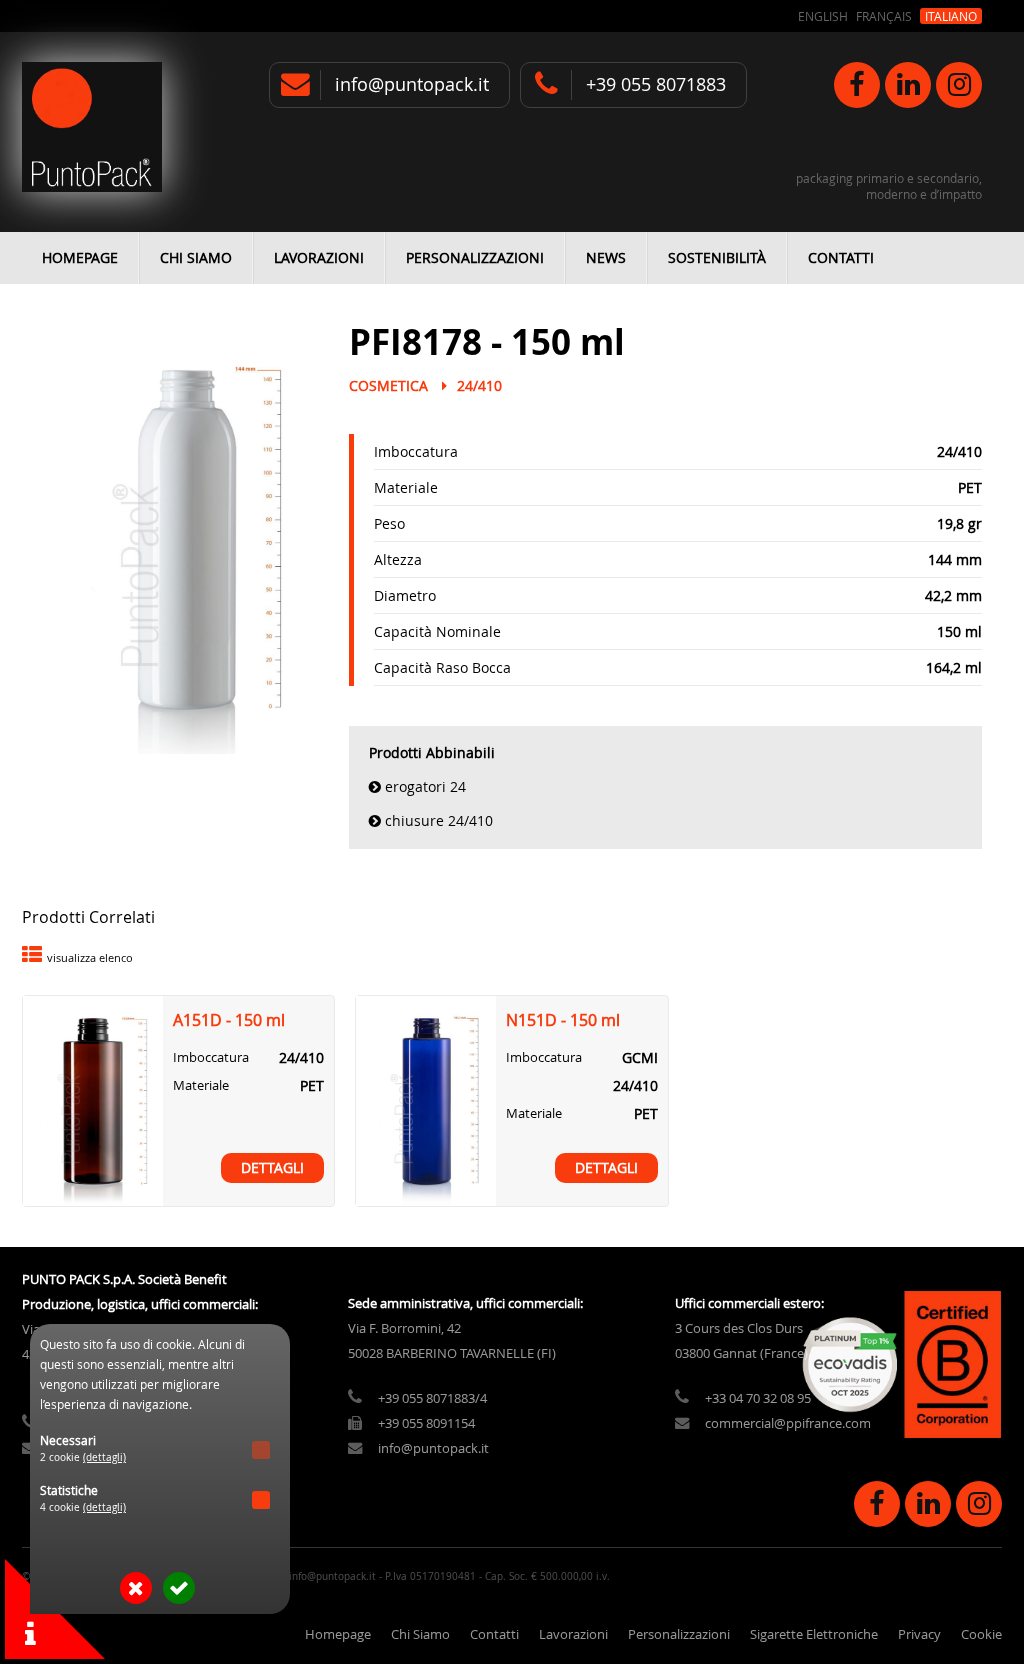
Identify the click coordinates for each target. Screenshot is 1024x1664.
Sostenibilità (717, 257)
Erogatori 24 (425, 786)
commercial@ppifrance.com (788, 1423)
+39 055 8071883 (656, 84)
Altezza (398, 559)
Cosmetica (388, 385)
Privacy (919, 1634)
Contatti (841, 257)
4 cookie (83, 1507)
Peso (389, 523)
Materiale (406, 487)
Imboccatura (416, 451)
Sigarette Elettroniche (814, 1634)
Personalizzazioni (475, 257)
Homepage (80, 257)
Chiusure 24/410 (439, 820)
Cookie (981, 1634)
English (823, 16)
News (606, 257)
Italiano (951, 16)
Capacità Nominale (437, 631)
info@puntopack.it (412, 84)
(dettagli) (104, 1457)
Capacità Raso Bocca (442, 667)
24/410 (479, 385)
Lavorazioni (319, 257)
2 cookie (83, 1457)
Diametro (405, 595)
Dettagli (272, 1168)
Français (884, 16)
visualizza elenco (90, 957)
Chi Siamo (196, 257)
